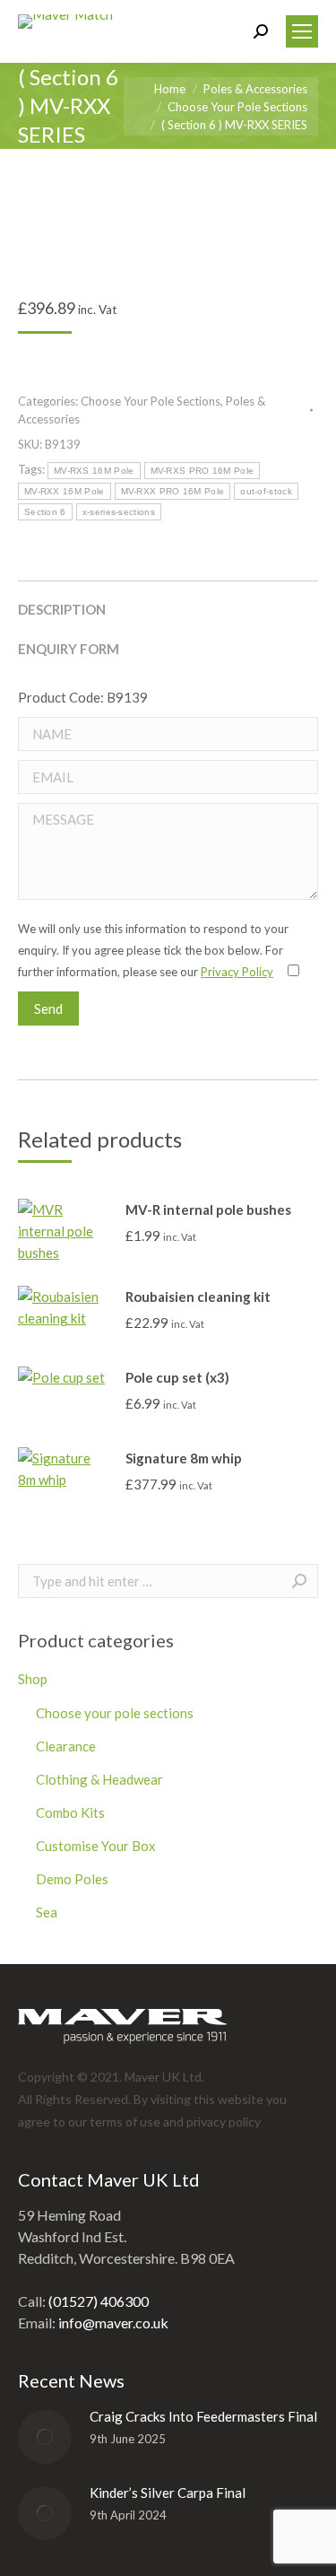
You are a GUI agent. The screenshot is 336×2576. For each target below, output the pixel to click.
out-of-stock (266, 491)
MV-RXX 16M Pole (65, 491)
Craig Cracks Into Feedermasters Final (203, 2416)
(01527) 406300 (99, 2301)
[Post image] (45, 2437)
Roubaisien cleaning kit (198, 1297)
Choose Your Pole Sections (151, 401)
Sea (47, 1912)
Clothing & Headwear (99, 1779)
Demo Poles (72, 1879)
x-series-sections (119, 512)
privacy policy (224, 2122)
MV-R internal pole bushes (208, 1209)
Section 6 (45, 512)
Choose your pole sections (115, 1713)
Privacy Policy (237, 972)
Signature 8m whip (184, 1458)
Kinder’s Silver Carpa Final (168, 2493)
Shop (33, 1679)
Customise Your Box (96, 1846)
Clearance (66, 1746)
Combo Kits (70, 1812)
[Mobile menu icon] (302, 31)
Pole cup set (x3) (177, 1377)
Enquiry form (69, 649)
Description (62, 609)
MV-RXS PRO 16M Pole (202, 471)
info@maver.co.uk (113, 2323)
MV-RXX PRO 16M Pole (173, 491)
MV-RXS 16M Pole (94, 471)
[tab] (168, 600)
